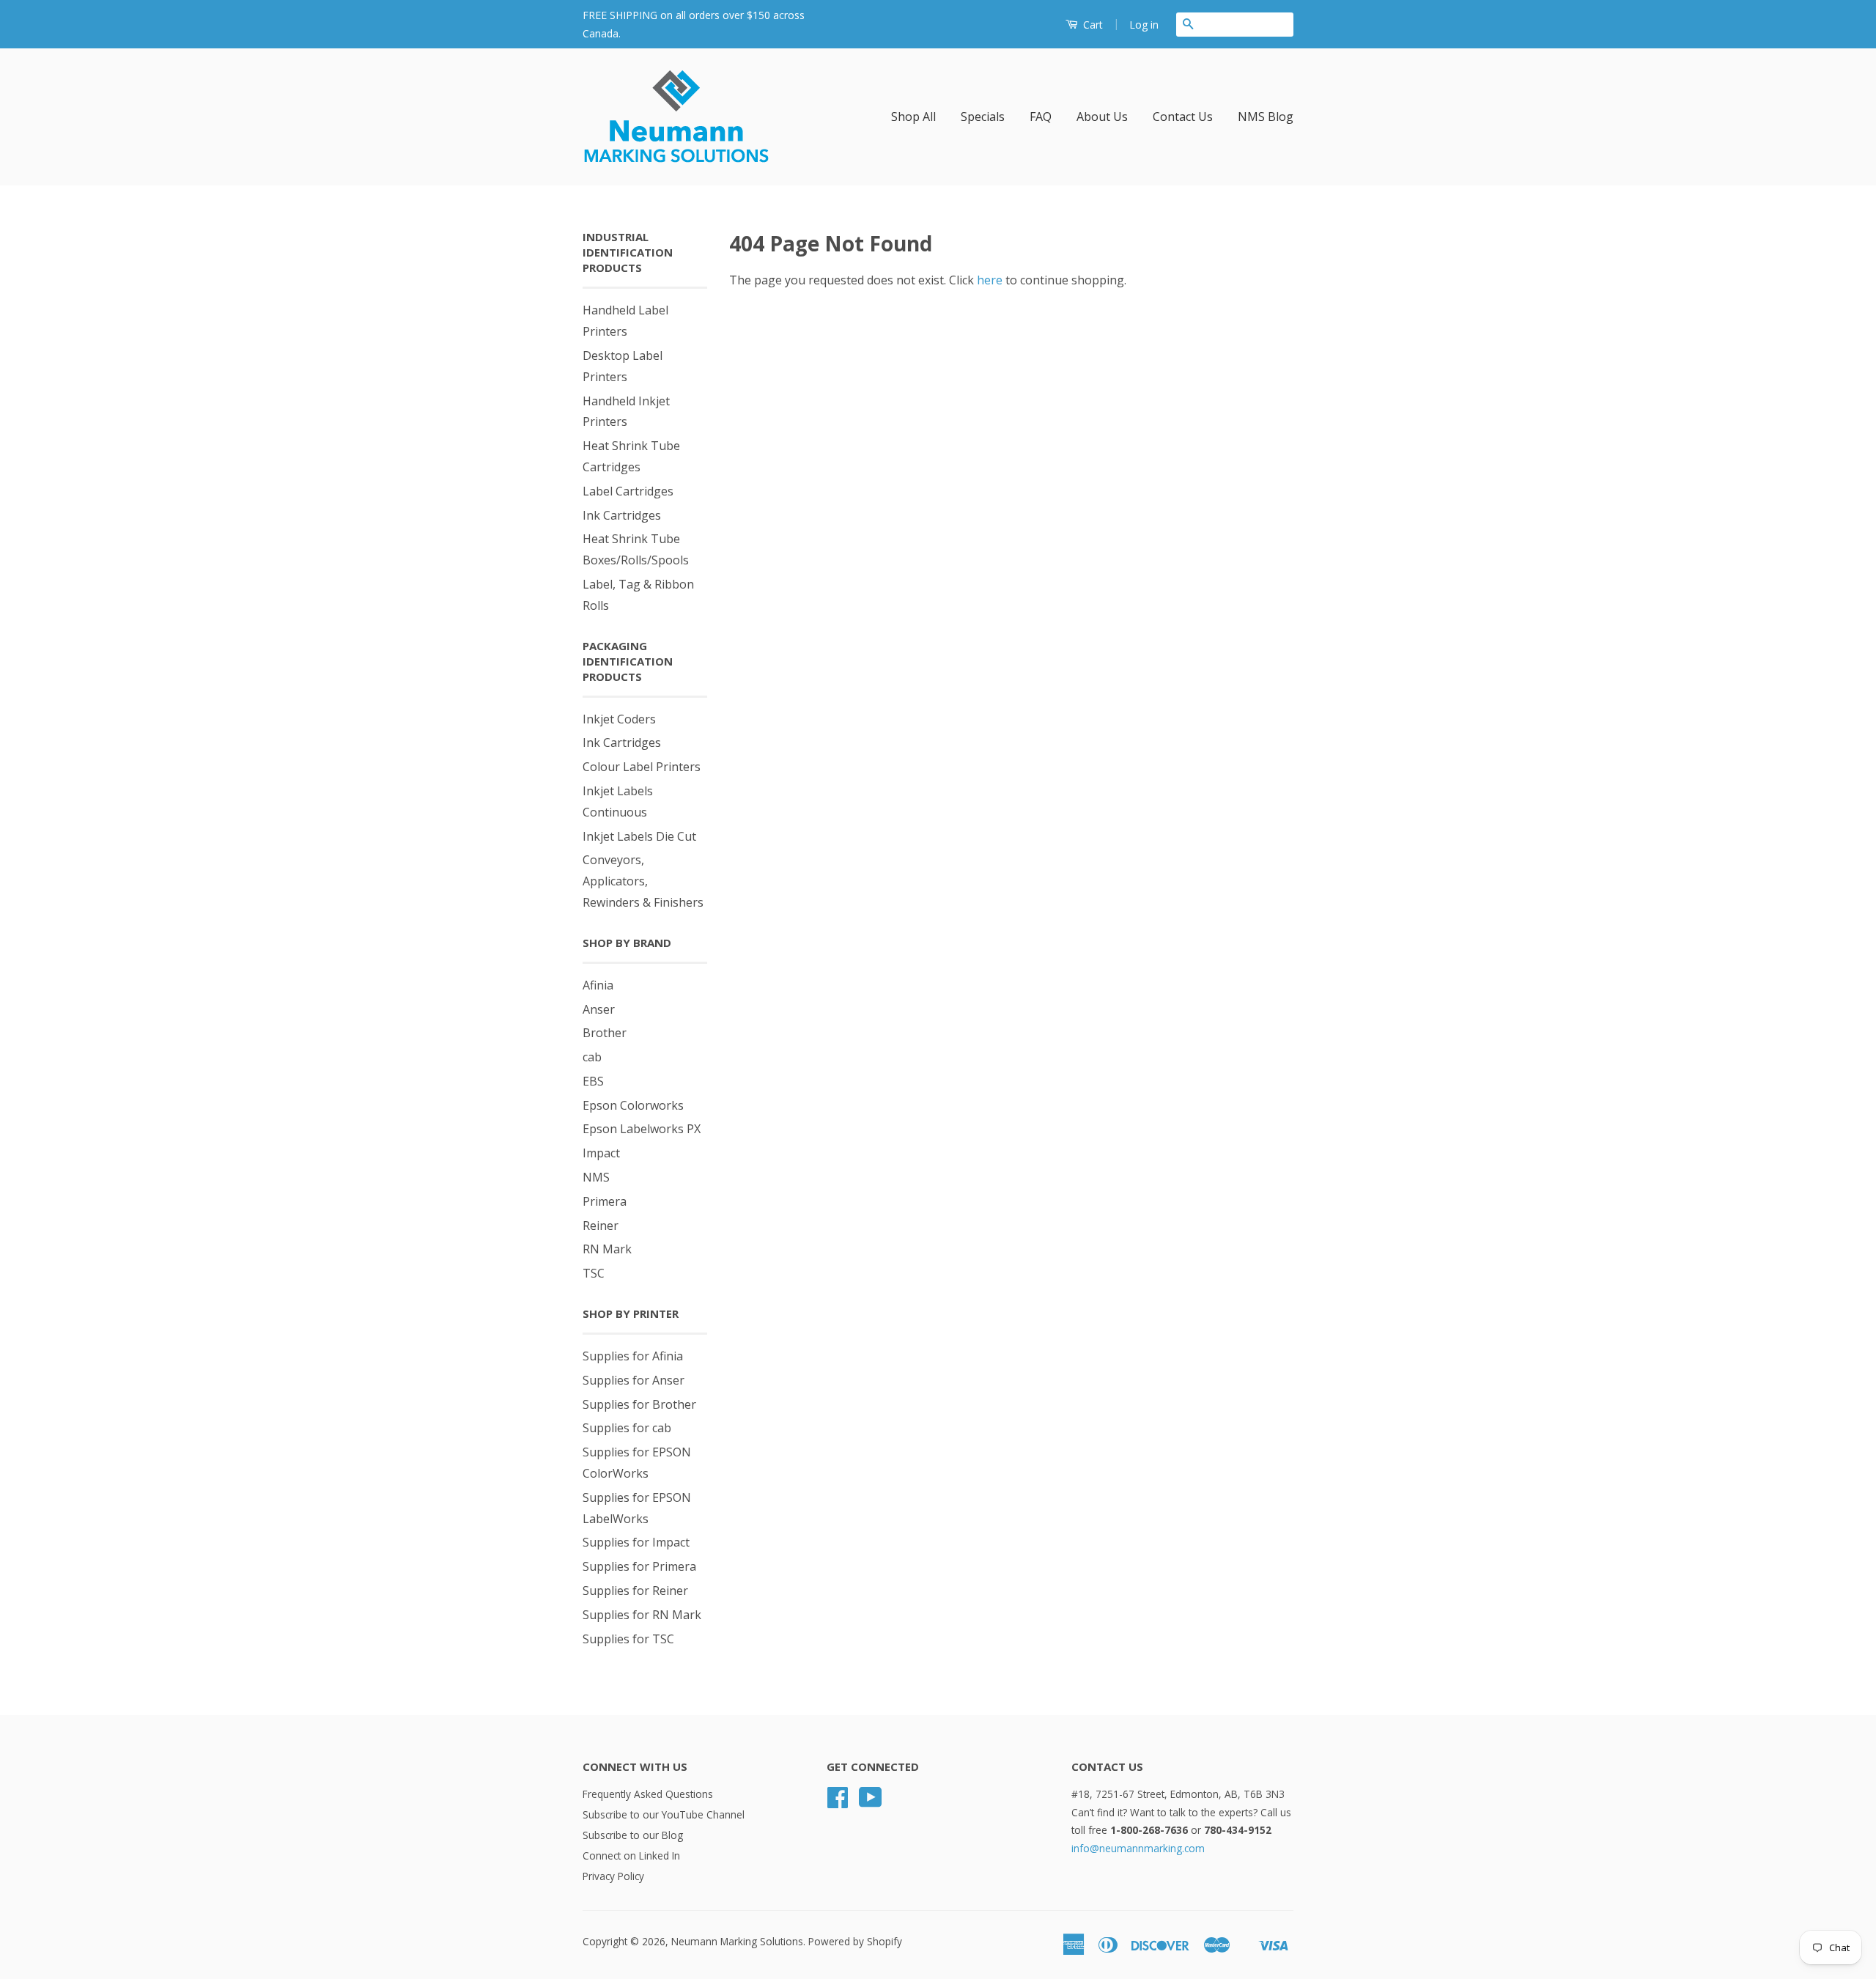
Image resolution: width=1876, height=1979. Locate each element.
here (990, 280)
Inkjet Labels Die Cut (639, 836)
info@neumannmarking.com (1138, 1848)
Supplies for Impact (636, 1542)
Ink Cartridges (622, 515)
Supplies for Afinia (633, 1356)
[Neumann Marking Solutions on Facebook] (838, 1802)
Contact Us (1183, 117)
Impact (601, 1153)
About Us (1102, 117)
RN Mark (607, 1249)
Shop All (913, 117)
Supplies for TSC (628, 1639)
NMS (596, 1177)
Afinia (598, 985)
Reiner (601, 1226)
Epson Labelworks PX (642, 1129)
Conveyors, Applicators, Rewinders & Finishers (643, 881)
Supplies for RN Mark (642, 1615)
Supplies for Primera (639, 1566)
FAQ (1041, 117)
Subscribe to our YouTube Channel (664, 1814)
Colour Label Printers (642, 767)
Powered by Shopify (855, 1941)
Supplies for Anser (634, 1380)
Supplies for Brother (639, 1404)
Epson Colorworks (633, 1105)
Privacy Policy (613, 1876)
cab (592, 1057)
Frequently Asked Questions (648, 1794)
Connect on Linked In (631, 1855)
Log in (1144, 25)
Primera (605, 1201)
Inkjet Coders (619, 719)
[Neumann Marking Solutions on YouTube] (871, 1802)
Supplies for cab (627, 1428)
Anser (599, 1009)
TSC (594, 1273)
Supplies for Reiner (635, 1591)
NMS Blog (1266, 117)
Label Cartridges (628, 491)
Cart (1092, 25)
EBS (593, 1081)
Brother (605, 1033)
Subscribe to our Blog (633, 1835)
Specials (983, 117)
